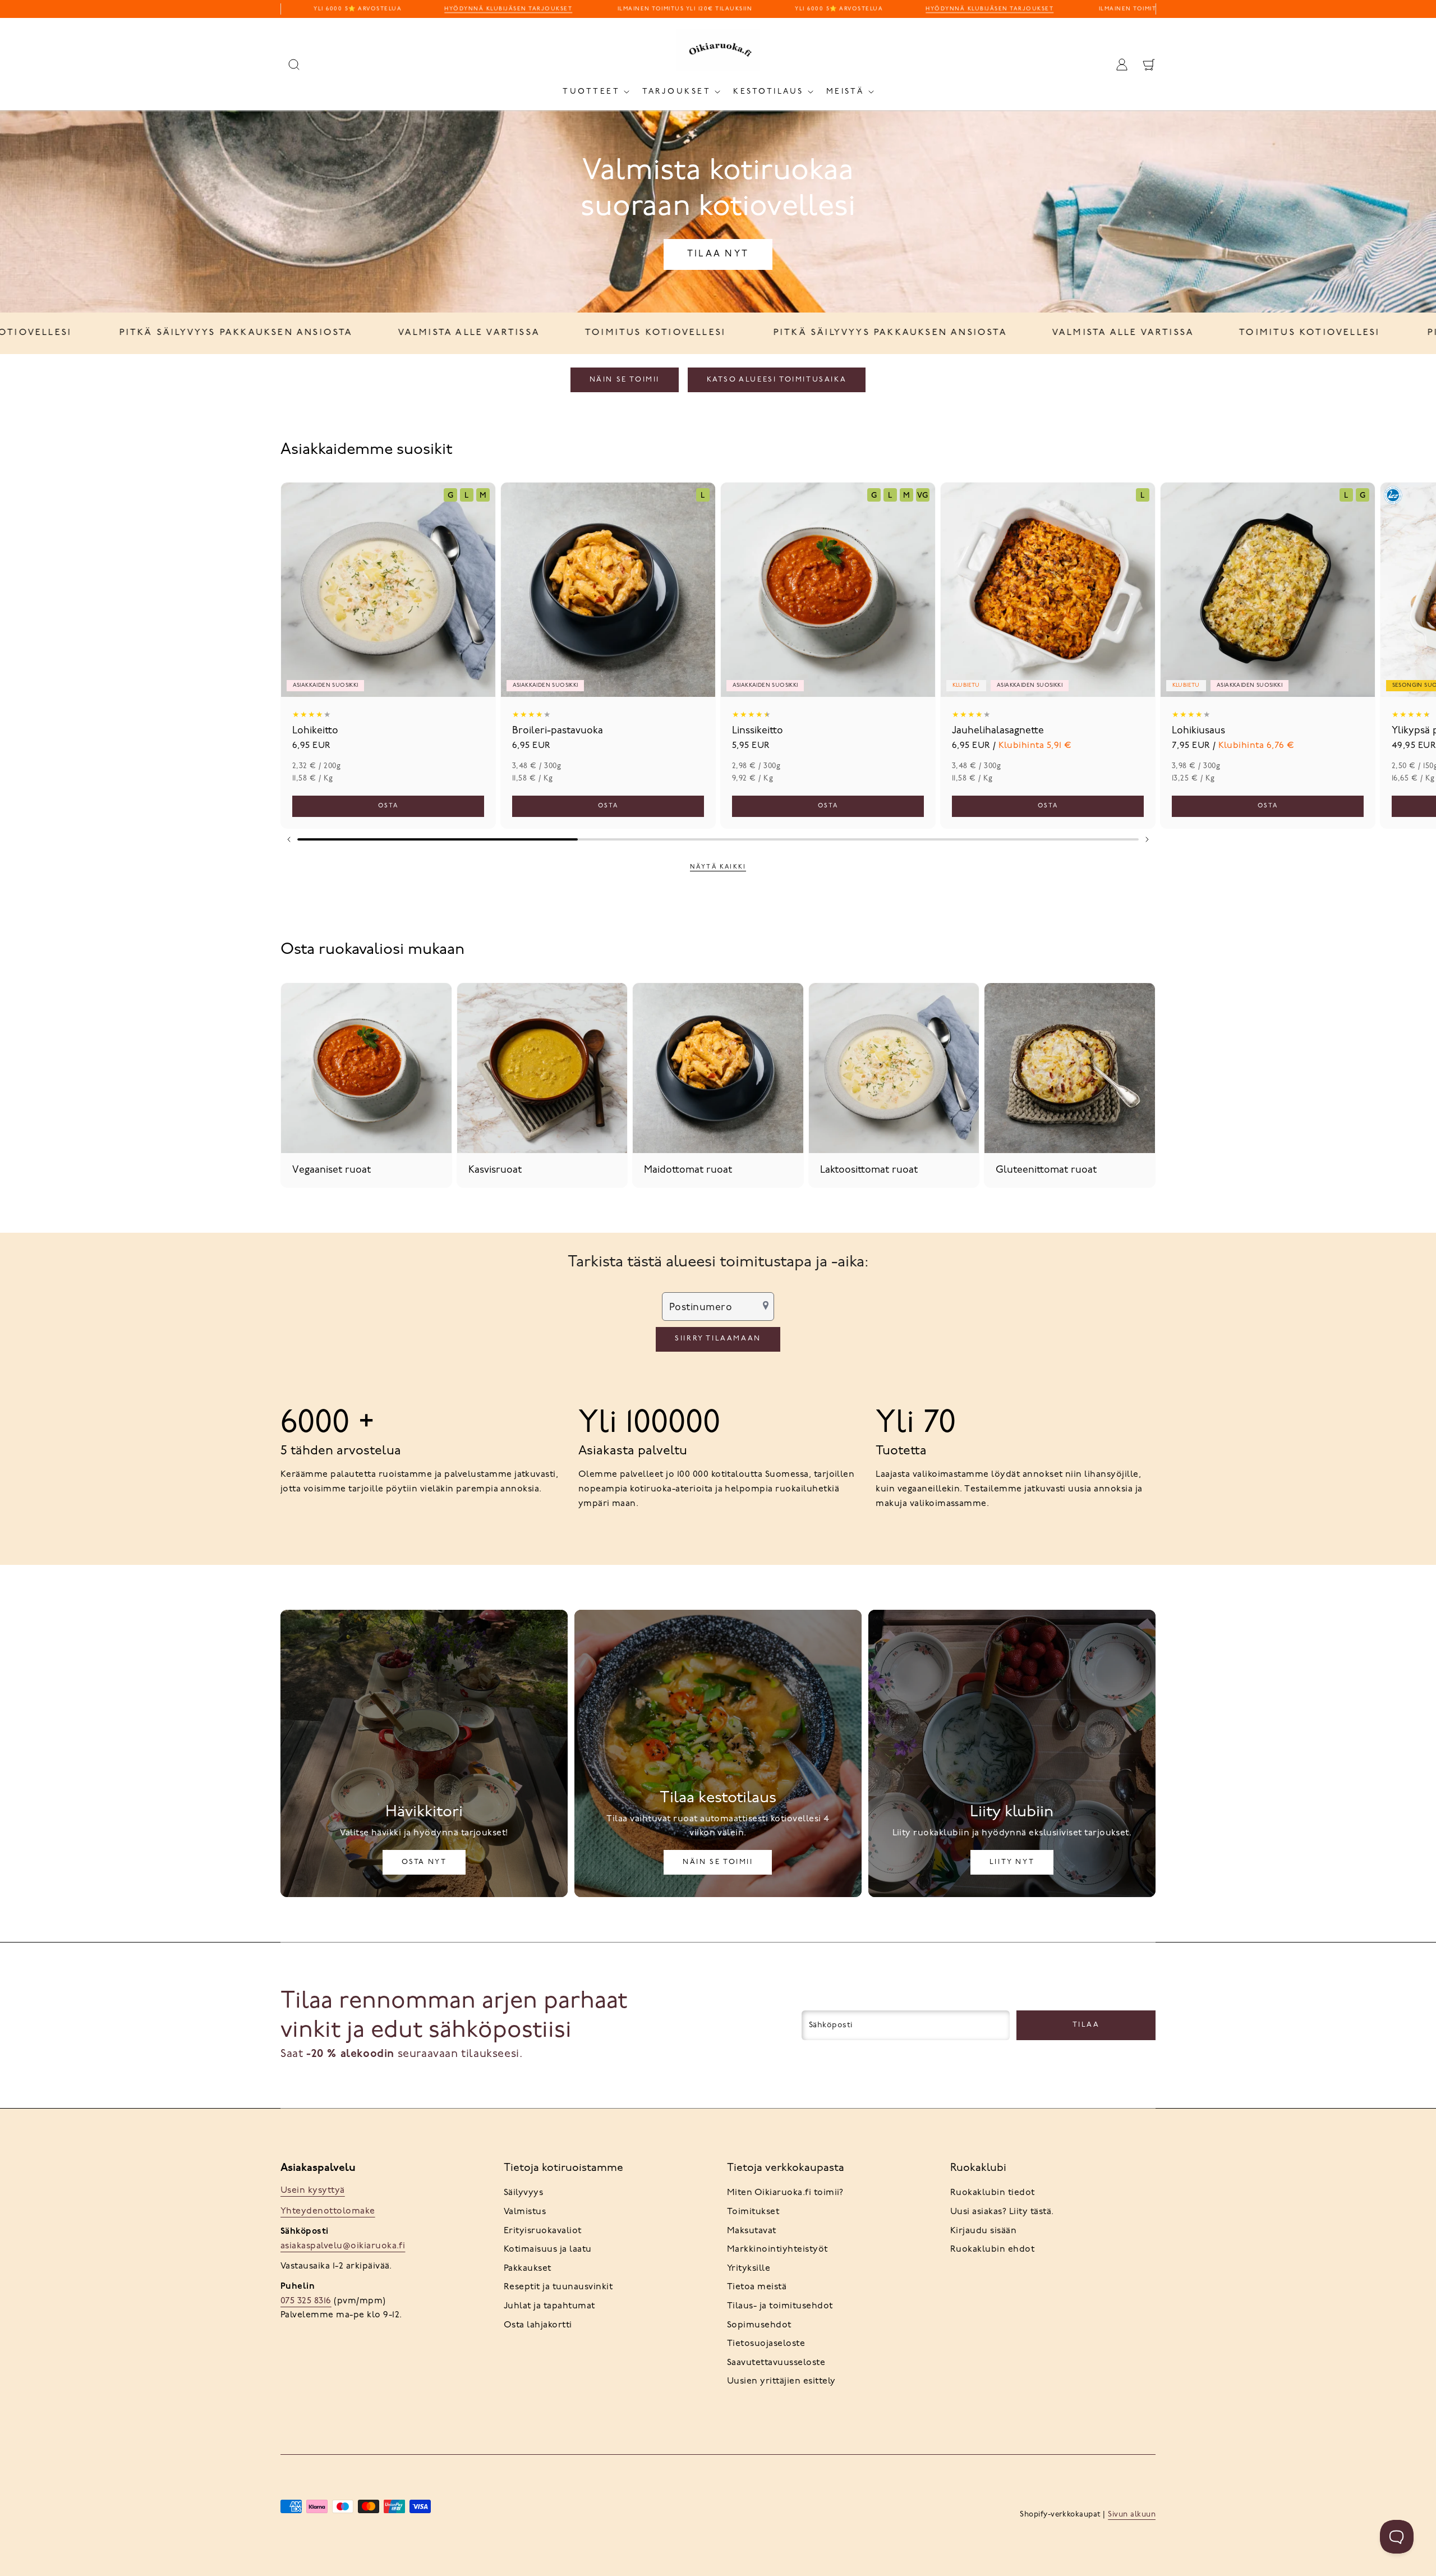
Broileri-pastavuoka (558, 731)
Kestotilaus (768, 92)
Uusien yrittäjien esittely (781, 2381)
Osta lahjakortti (538, 2325)
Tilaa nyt (718, 254)
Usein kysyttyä (313, 2191)
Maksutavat (752, 2231)
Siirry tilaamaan (718, 1338)
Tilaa (1086, 2025)
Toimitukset (753, 2212)
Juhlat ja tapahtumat (549, 2306)
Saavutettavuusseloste (776, 2363)
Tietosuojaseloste (766, 2344)
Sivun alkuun (1132, 2515)
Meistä (845, 92)
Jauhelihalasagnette (998, 731)
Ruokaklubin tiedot (993, 2193)
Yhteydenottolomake (328, 2211)
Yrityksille (749, 2269)
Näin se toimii (625, 380)
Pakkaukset (528, 2269)
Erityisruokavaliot (543, 2231)
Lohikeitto (315, 731)
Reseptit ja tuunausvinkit (558, 2287)
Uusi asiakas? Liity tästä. (1002, 2212)
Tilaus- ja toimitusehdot (780, 2306)
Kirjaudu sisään (983, 2231)
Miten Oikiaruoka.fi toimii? (785, 2193)
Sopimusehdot (759, 2325)
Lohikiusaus (1198, 731)
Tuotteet (591, 92)
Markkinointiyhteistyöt (777, 2249)
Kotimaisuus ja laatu (548, 2249)
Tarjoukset (676, 92)
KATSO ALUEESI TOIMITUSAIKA (777, 380)
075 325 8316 (306, 2301)
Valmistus (525, 2212)
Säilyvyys (523, 2193)
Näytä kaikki (718, 867)
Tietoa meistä (757, 2287)
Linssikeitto (758, 731)
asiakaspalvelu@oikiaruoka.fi (343, 2246)
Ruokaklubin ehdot (992, 2249)
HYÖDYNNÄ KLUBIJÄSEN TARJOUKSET (463, 9)
